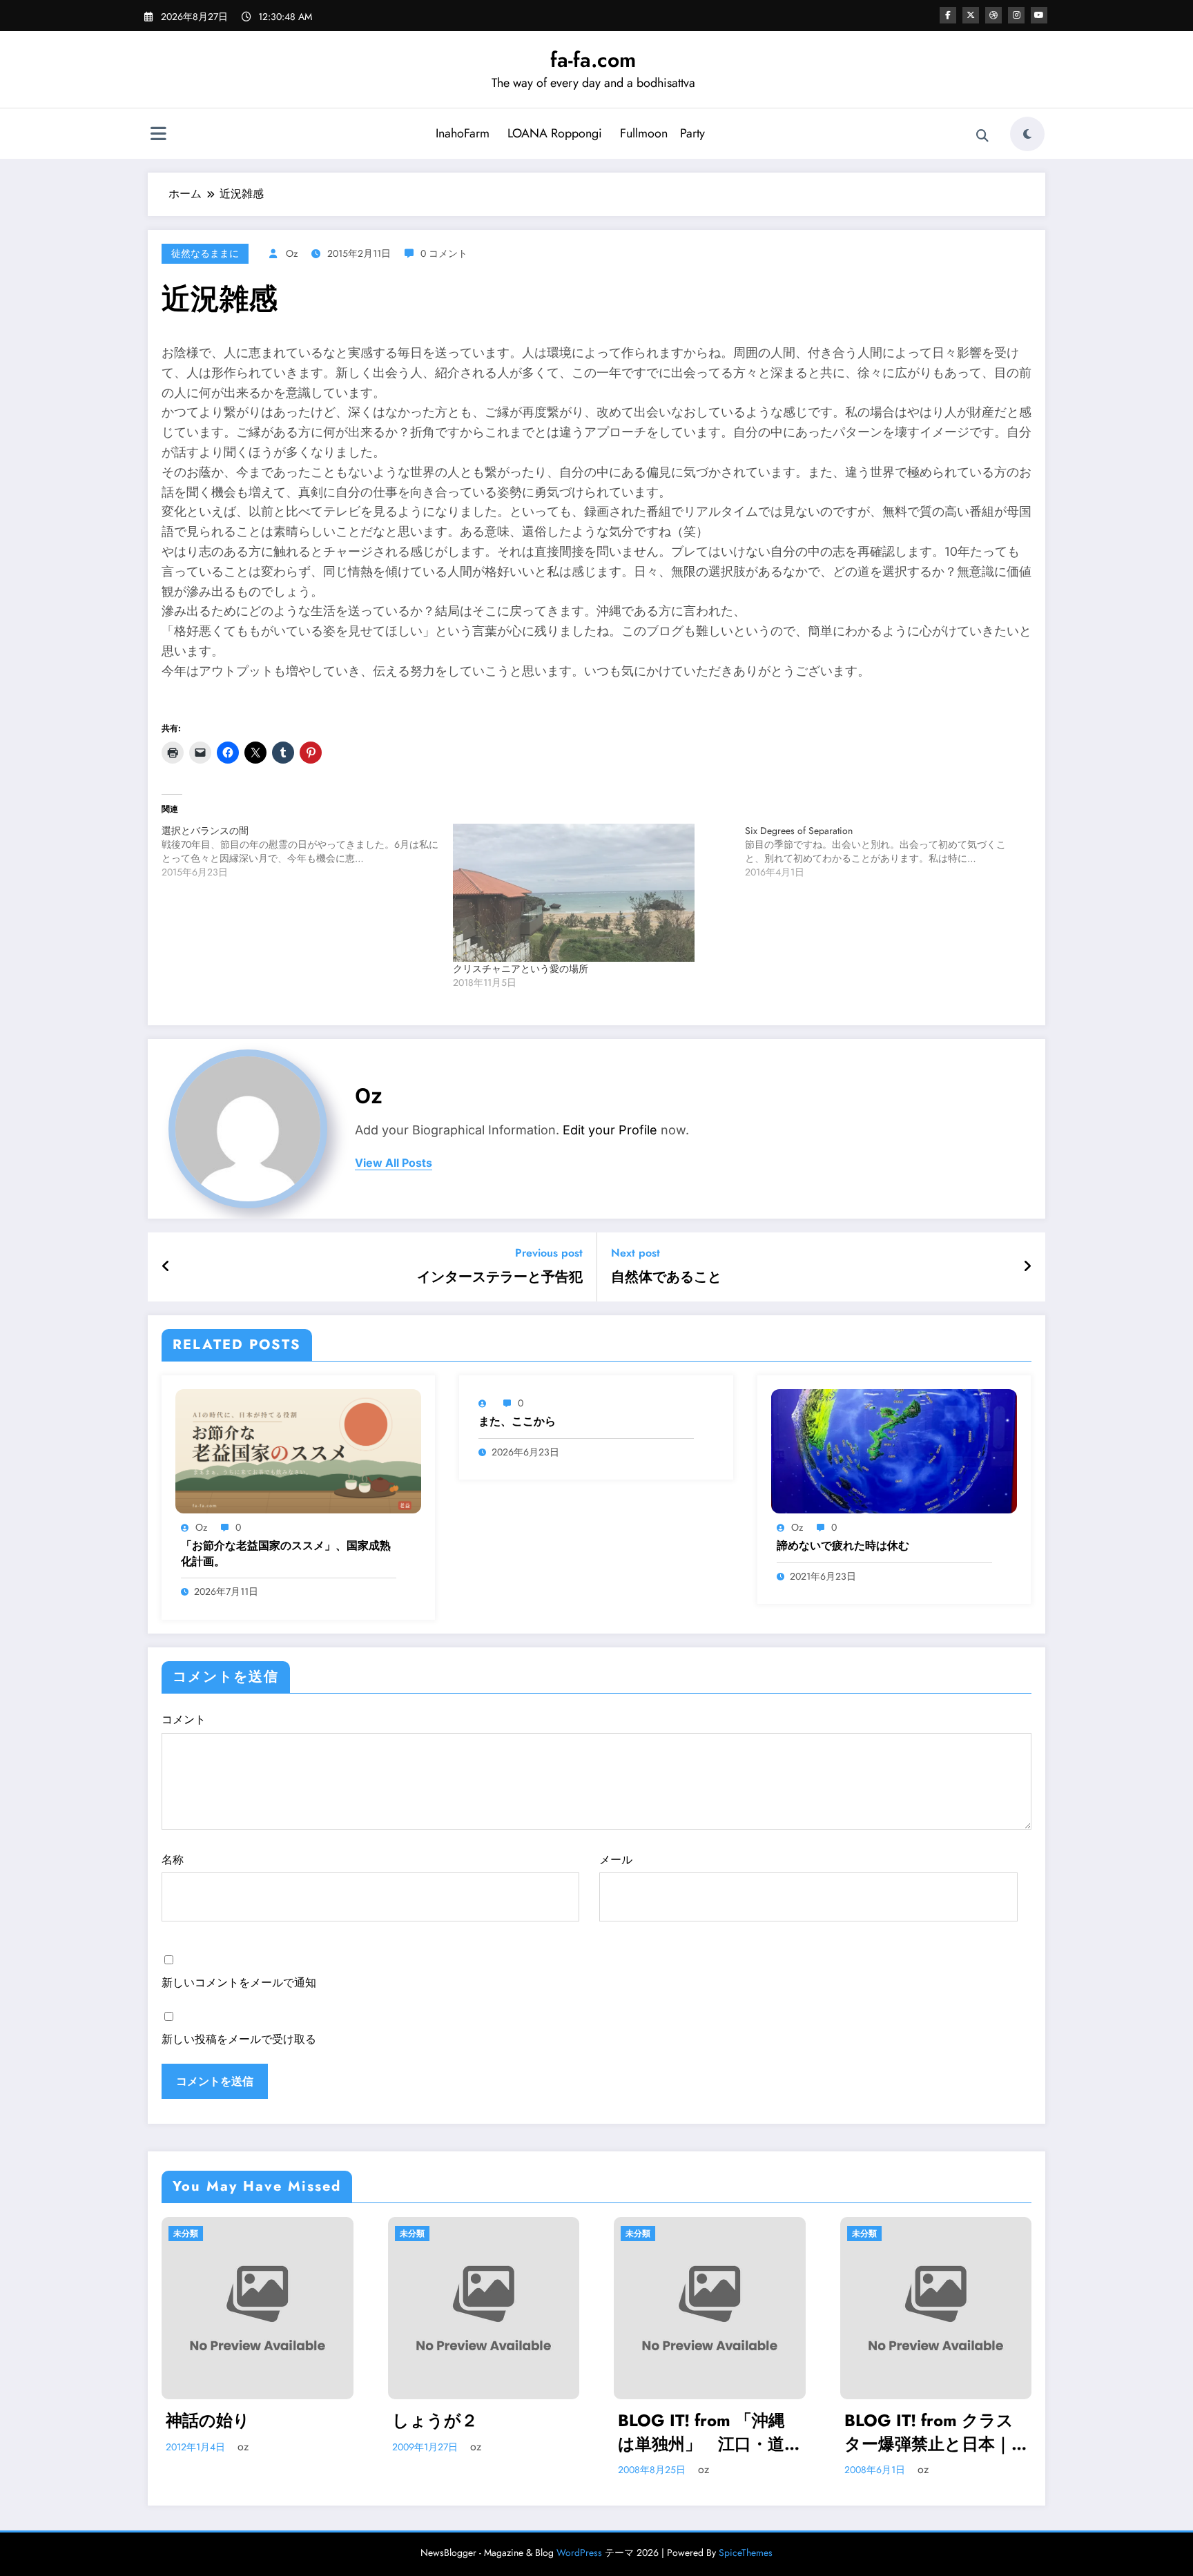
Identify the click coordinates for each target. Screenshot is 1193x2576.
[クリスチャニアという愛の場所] (592, 893)
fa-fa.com (593, 60)
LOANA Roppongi (555, 133)
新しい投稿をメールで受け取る (239, 2039)
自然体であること (666, 1277)
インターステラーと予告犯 (500, 1277)
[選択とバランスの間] (307, 851)
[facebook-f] (948, 15)
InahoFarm (463, 133)
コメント (184, 1720)
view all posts (394, 1163)
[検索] (982, 136)
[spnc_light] (1027, 134)
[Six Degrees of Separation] (891, 851)
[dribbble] (993, 15)
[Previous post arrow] (166, 1267)
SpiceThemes (746, 2553)
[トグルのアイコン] (158, 135)
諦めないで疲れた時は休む (843, 1546)
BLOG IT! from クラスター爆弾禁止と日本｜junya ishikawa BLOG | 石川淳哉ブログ (707, 2432)
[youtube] (1039, 15)
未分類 (186, 2234)
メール (616, 1860)
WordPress (579, 2553)
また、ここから (517, 1422)
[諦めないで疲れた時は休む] (894, 1450)
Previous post (549, 1253)
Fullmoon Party (662, 133)
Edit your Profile (610, 1130)
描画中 (869, 2421)
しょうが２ (209, 2421)
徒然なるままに (205, 253)
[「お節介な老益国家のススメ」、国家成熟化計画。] (298, 1450)
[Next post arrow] (1027, 1267)
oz (292, 253)
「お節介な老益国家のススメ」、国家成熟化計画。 (286, 1553)
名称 (173, 1860)
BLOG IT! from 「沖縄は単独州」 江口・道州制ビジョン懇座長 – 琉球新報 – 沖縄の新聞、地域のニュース (484, 2432)
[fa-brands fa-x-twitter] (971, 15)
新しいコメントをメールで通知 (239, 1983)
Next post (636, 1253)
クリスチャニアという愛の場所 (521, 969)
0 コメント (444, 253)
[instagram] (1016, 15)
